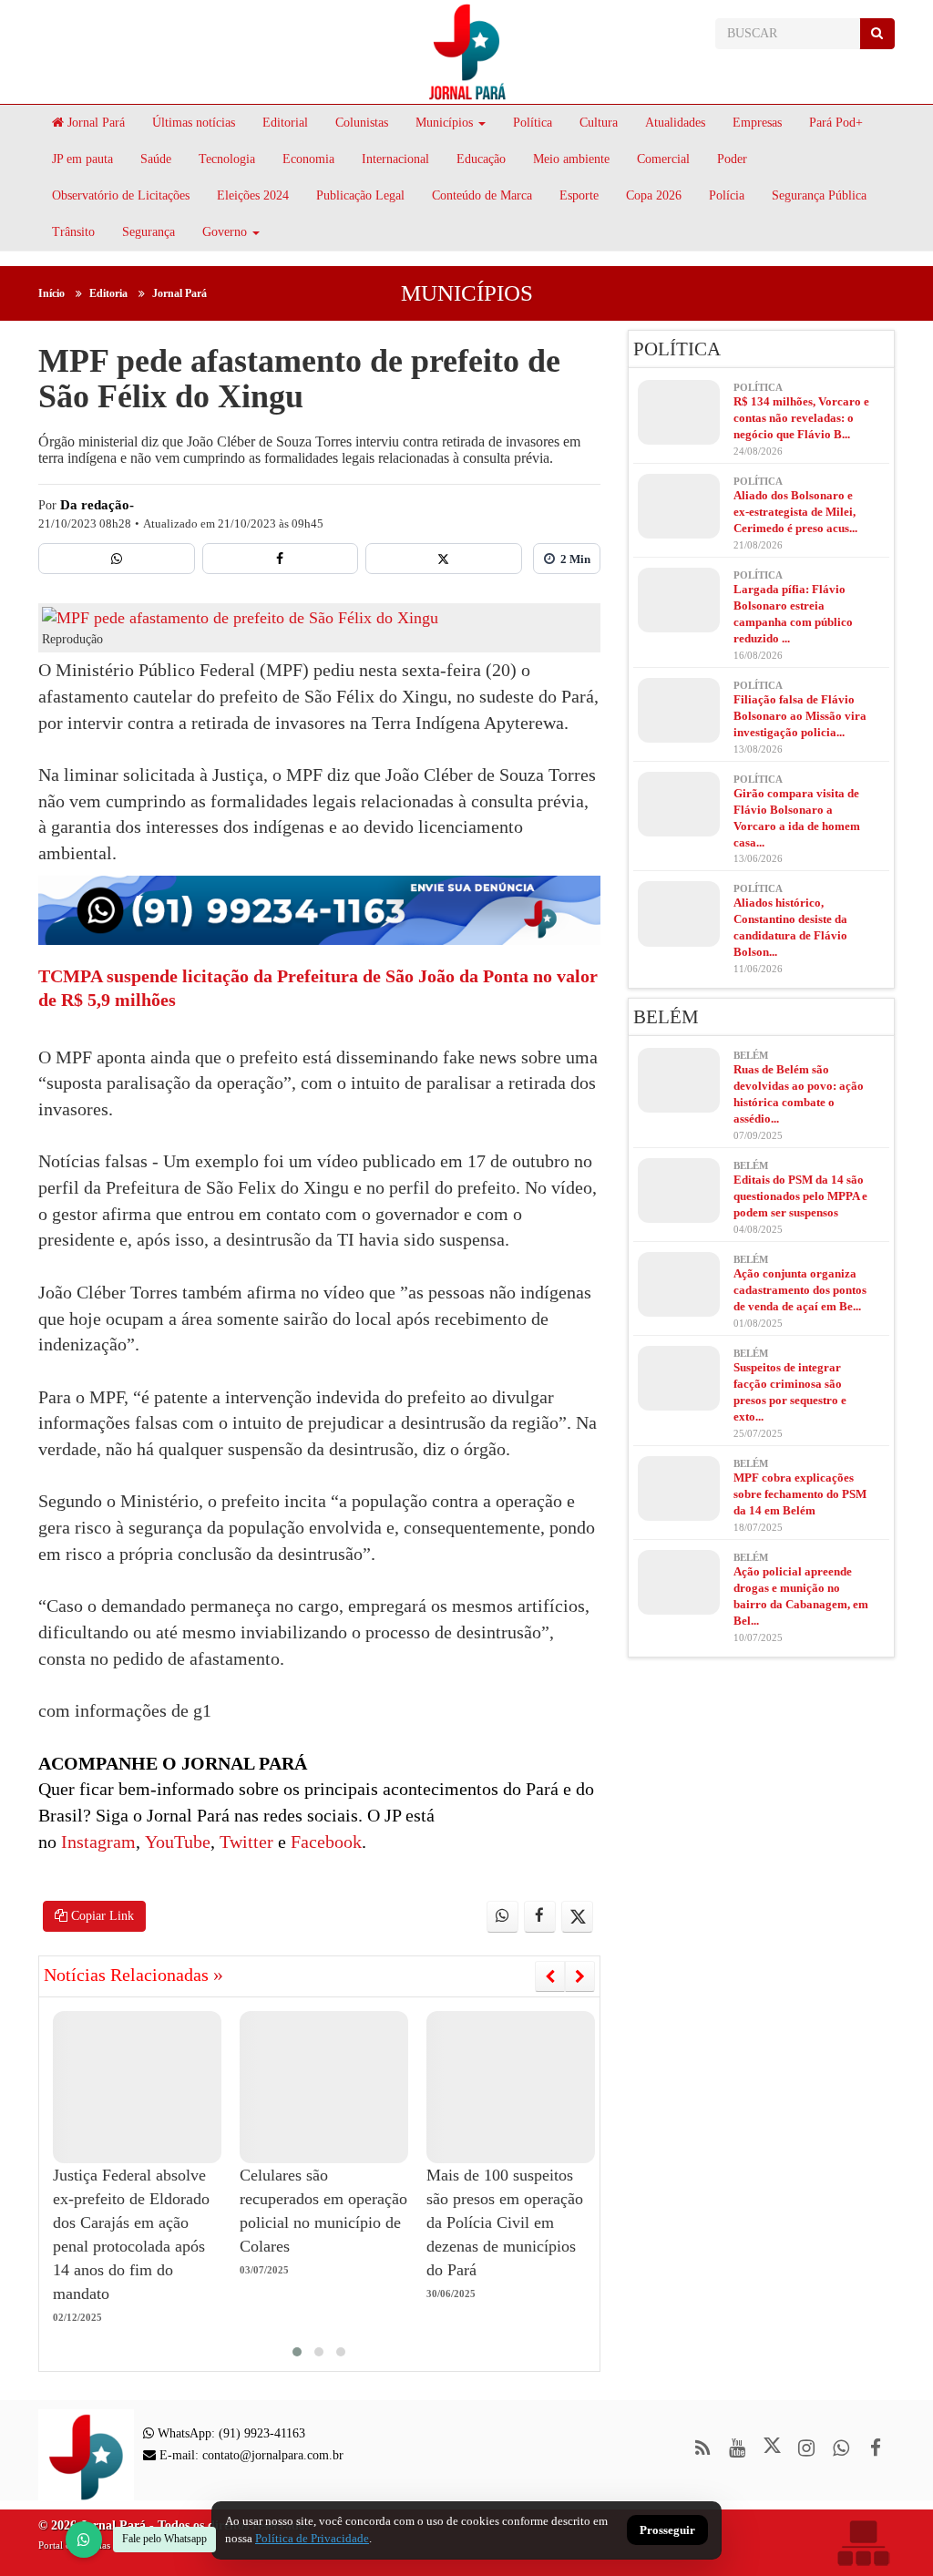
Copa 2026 (654, 195)
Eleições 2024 (253, 195)
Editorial (285, 123)
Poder (732, 159)
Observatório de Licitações (121, 195)
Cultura (599, 123)
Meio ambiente (571, 159)
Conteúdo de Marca (482, 195)
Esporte (579, 195)
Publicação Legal (360, 195)
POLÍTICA (677, 349)
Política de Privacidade (312, 2538)
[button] (297, 2352)
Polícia (727, 195)
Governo (225, 232)
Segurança (149, 232)
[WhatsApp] (84, 2540)
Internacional (395, 159)
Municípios (444, 123)
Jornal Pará (94, 123)
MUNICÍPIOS (467, 293)
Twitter (244, 1842)
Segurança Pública (819, 195)
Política (533, 123)
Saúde (156, 159)
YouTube (175, 1842)
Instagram (96, 1842)
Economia (308, 159)
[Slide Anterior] (550, 1976)
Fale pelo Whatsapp (164, 2539)
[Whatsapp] (117, 559)
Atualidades (675, 123)
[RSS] (703, 2448)
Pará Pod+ (836, 123)
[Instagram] (807, 2448)
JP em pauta (82, 159)
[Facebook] (281, 559)
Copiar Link (101, 1916)
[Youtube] (738, 2448)
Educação (481, 159)
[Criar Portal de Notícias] (863, 2543)
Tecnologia (227, 159)
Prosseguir (667, 2531)
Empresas (757, 123)
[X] (444, 559)
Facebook (324, 1842)
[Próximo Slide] (580, 1976)
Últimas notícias (194, 123)
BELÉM (666, 1017)
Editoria (108, 293)
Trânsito (73, 232)
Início (51, 293)
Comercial (663, 159)
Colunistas (362, 123)
